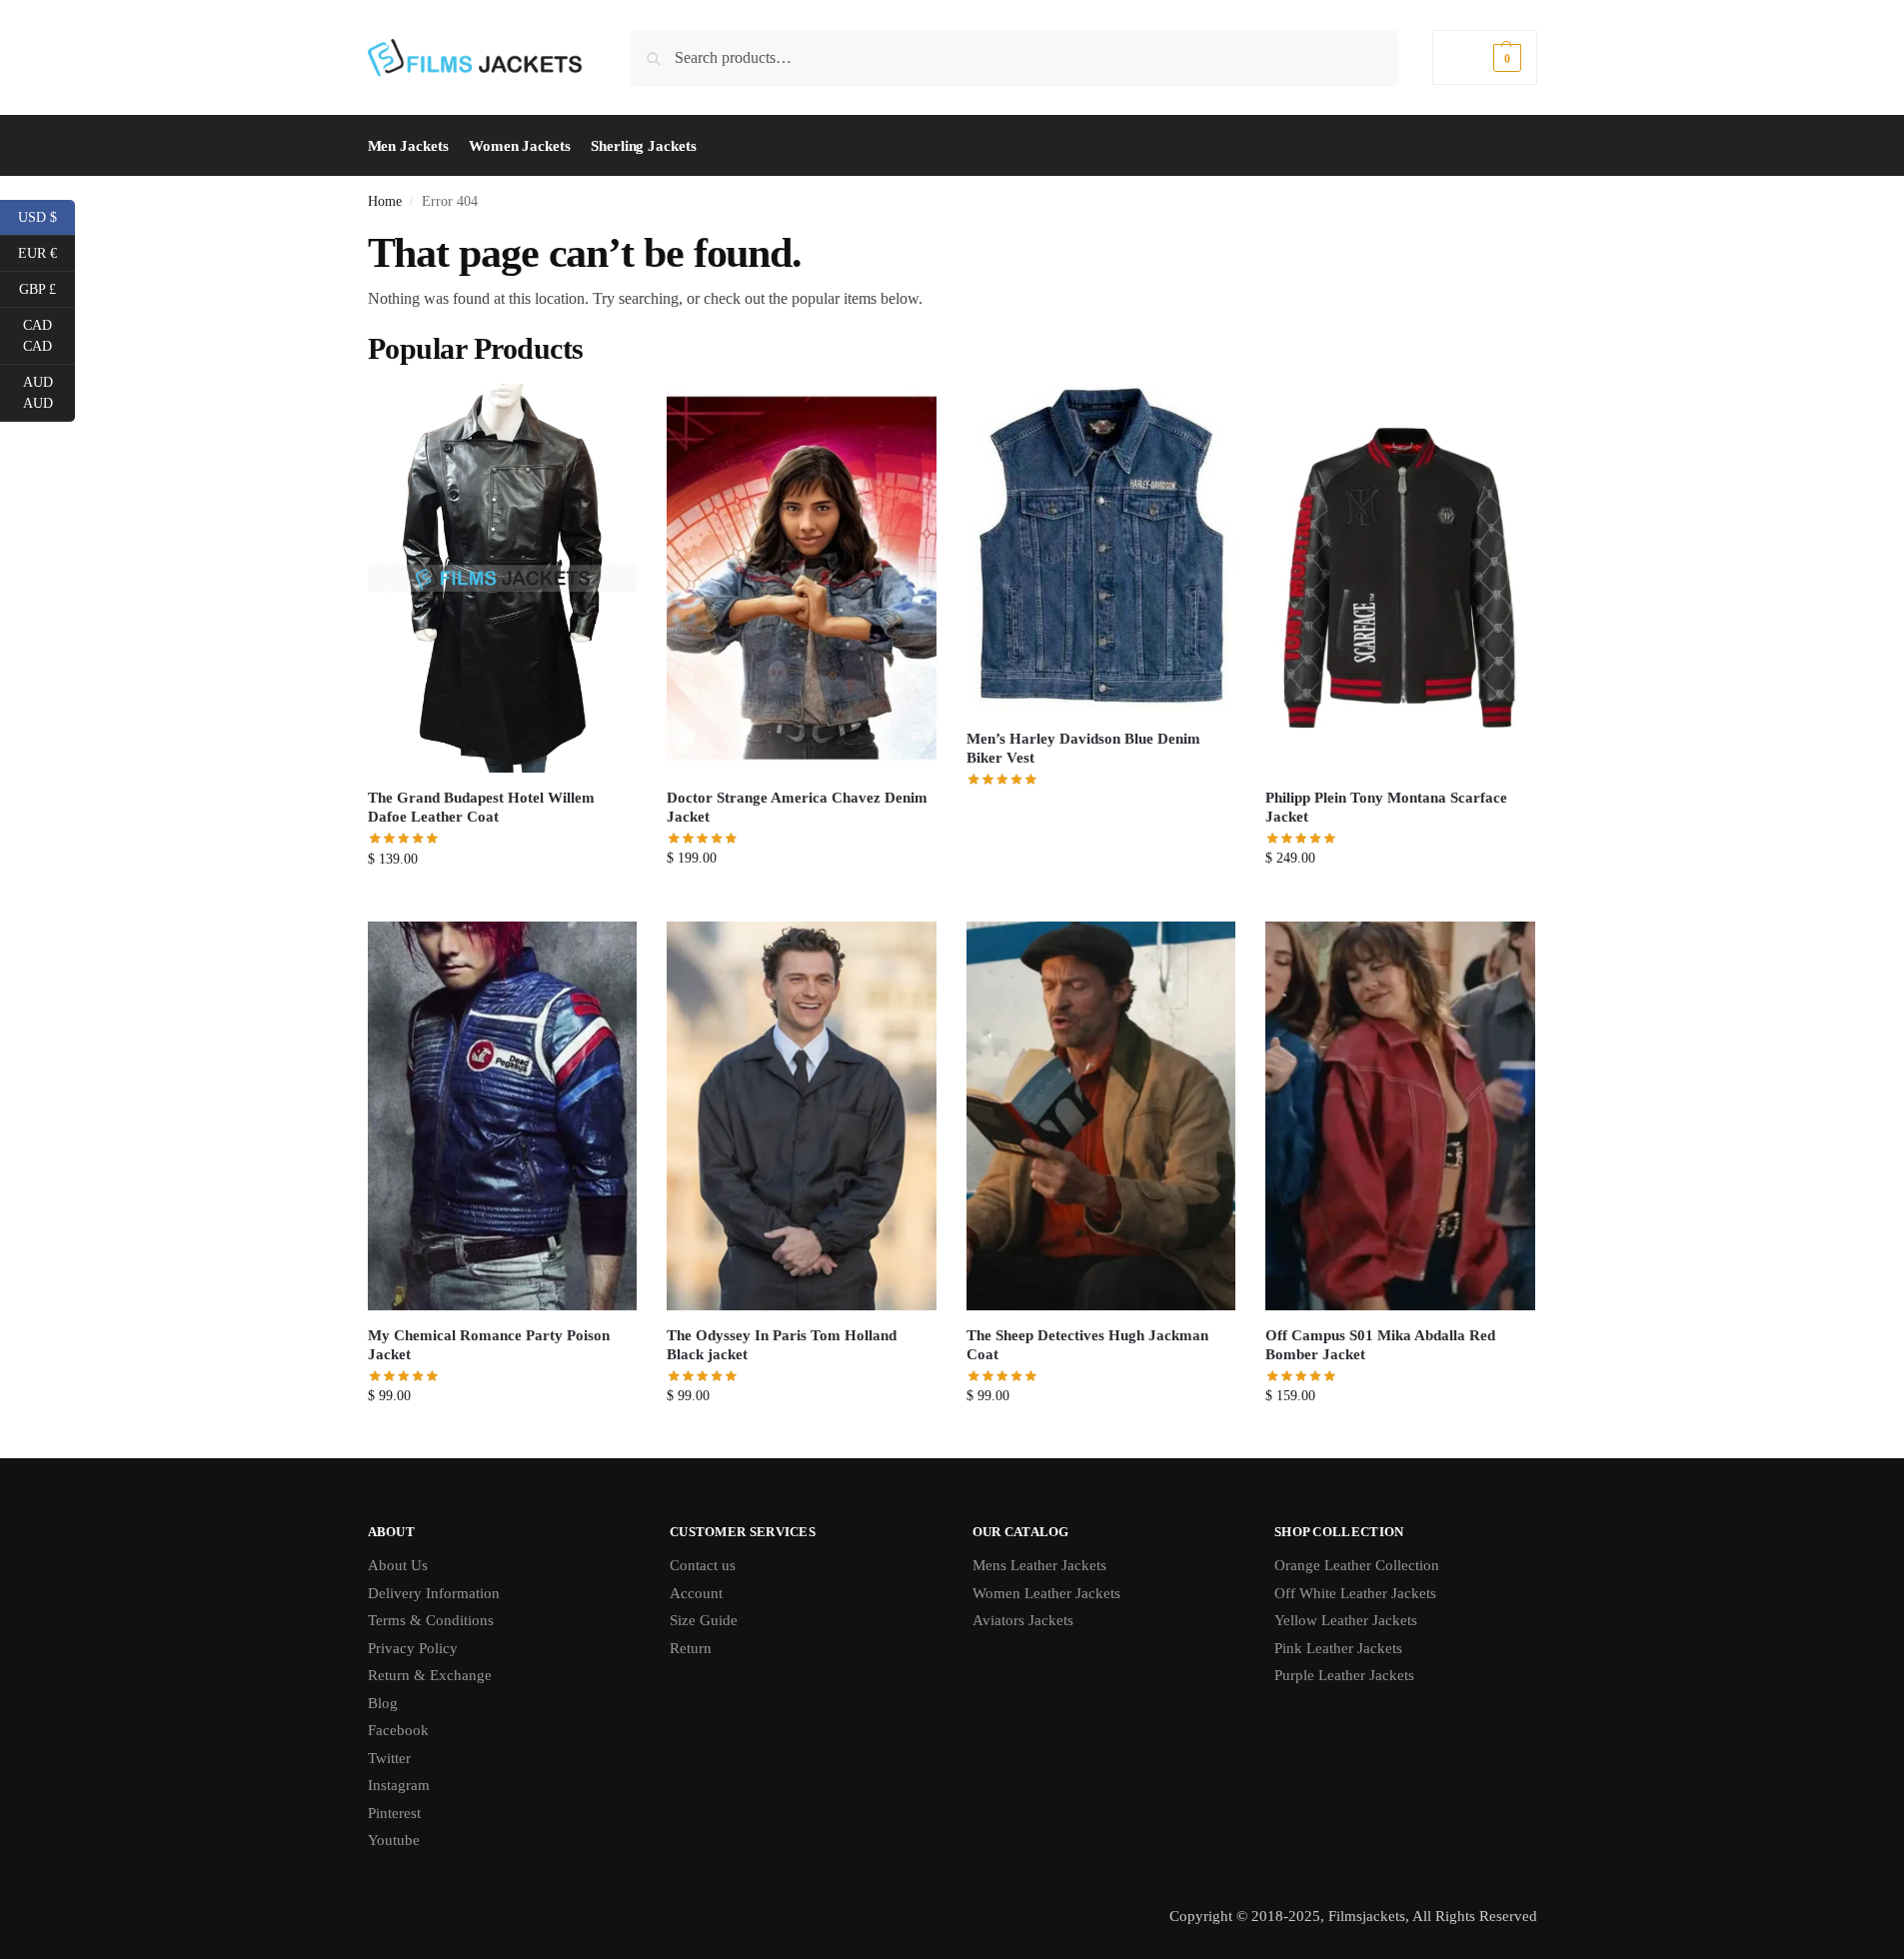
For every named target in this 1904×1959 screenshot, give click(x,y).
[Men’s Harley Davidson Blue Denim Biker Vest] (1101, 549)
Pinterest (394, 1813)
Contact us (703, 1565)
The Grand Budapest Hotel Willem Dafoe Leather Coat (481, 808)
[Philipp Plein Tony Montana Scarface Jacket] (1400, 578)
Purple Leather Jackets (1344, 1675)
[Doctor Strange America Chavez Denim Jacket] (802, 578)
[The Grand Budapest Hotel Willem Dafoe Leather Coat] (503, 578)
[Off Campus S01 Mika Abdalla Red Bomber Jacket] (1400, 1116)
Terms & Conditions (431, 1620)
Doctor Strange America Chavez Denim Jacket (797, 808)
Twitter (389, 1758)
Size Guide (704, 1620)
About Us (398, 1565)
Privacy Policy (413, 1648)
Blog (383, 1703)
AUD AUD (49, 393)
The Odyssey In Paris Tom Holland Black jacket (782, 1345)
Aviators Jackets (1023, 1620)
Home (385, 201)
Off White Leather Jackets (1355, 1593)
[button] (1484, 57)
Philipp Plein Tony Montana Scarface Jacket (1386, 808)
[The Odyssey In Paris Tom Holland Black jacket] (802, 1116)
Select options (502, 901)
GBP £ (47, 288)
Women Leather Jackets (1046, 1593)
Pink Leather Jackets (1338, 1648)
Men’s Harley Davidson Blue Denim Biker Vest (1083, 749)
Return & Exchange (430, 1675)
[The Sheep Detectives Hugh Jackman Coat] (1101, 1116)
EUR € (46, 252)
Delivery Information (434, 1593)
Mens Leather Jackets (1039, 1565)
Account (696, 1593)
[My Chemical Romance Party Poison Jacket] (503, 1116)
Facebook (398, 1730)
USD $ (46, 216)
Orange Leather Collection (1357, 1565)
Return (691, 1648)
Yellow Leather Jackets (1346, 1620)
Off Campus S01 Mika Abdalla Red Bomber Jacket (1380, 1345)
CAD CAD (49, 336)
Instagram (399, 1785)
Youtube (394, 1840)
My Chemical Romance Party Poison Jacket (489, 1345)
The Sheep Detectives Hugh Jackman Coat (1087, 1345)
